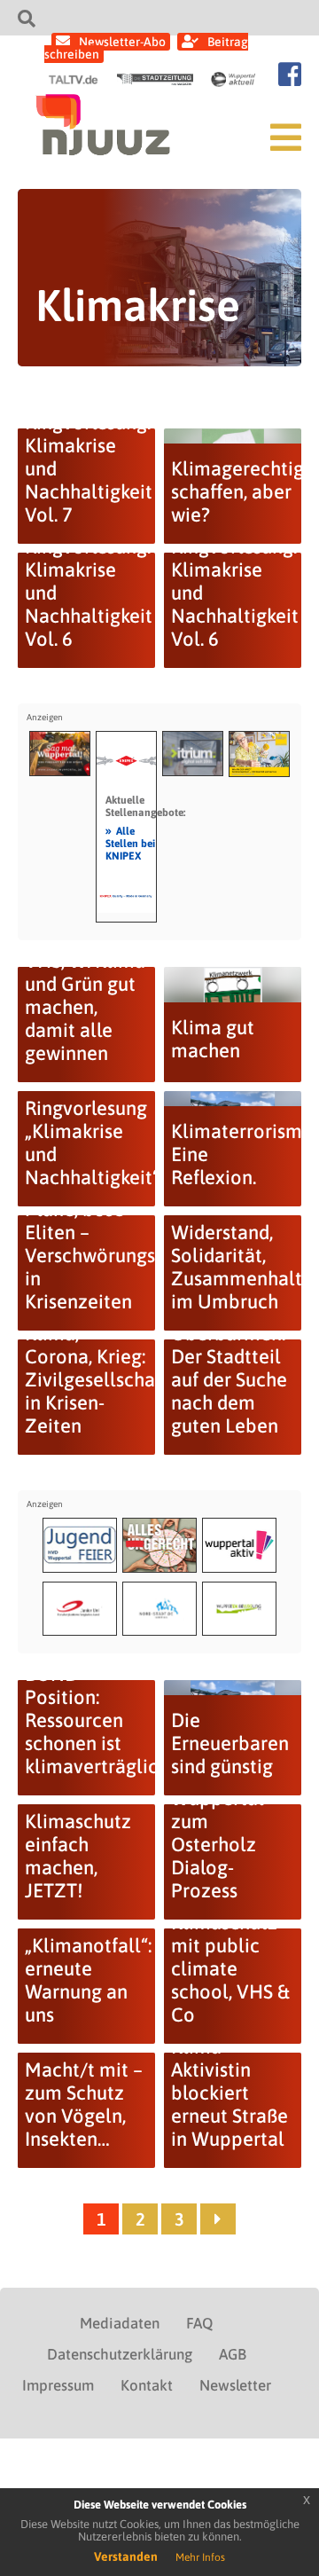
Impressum (58, 2385)
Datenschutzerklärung (120, 2354)
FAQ (199, 2323)
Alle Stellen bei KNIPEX (130, 843)
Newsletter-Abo (122, 42)
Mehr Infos (200, 2557)
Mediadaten (120, 2323)
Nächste (218, 2219)
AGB (233, 2354)
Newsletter (235, 2385)
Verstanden (126, 2556)
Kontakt (147, 2385)
